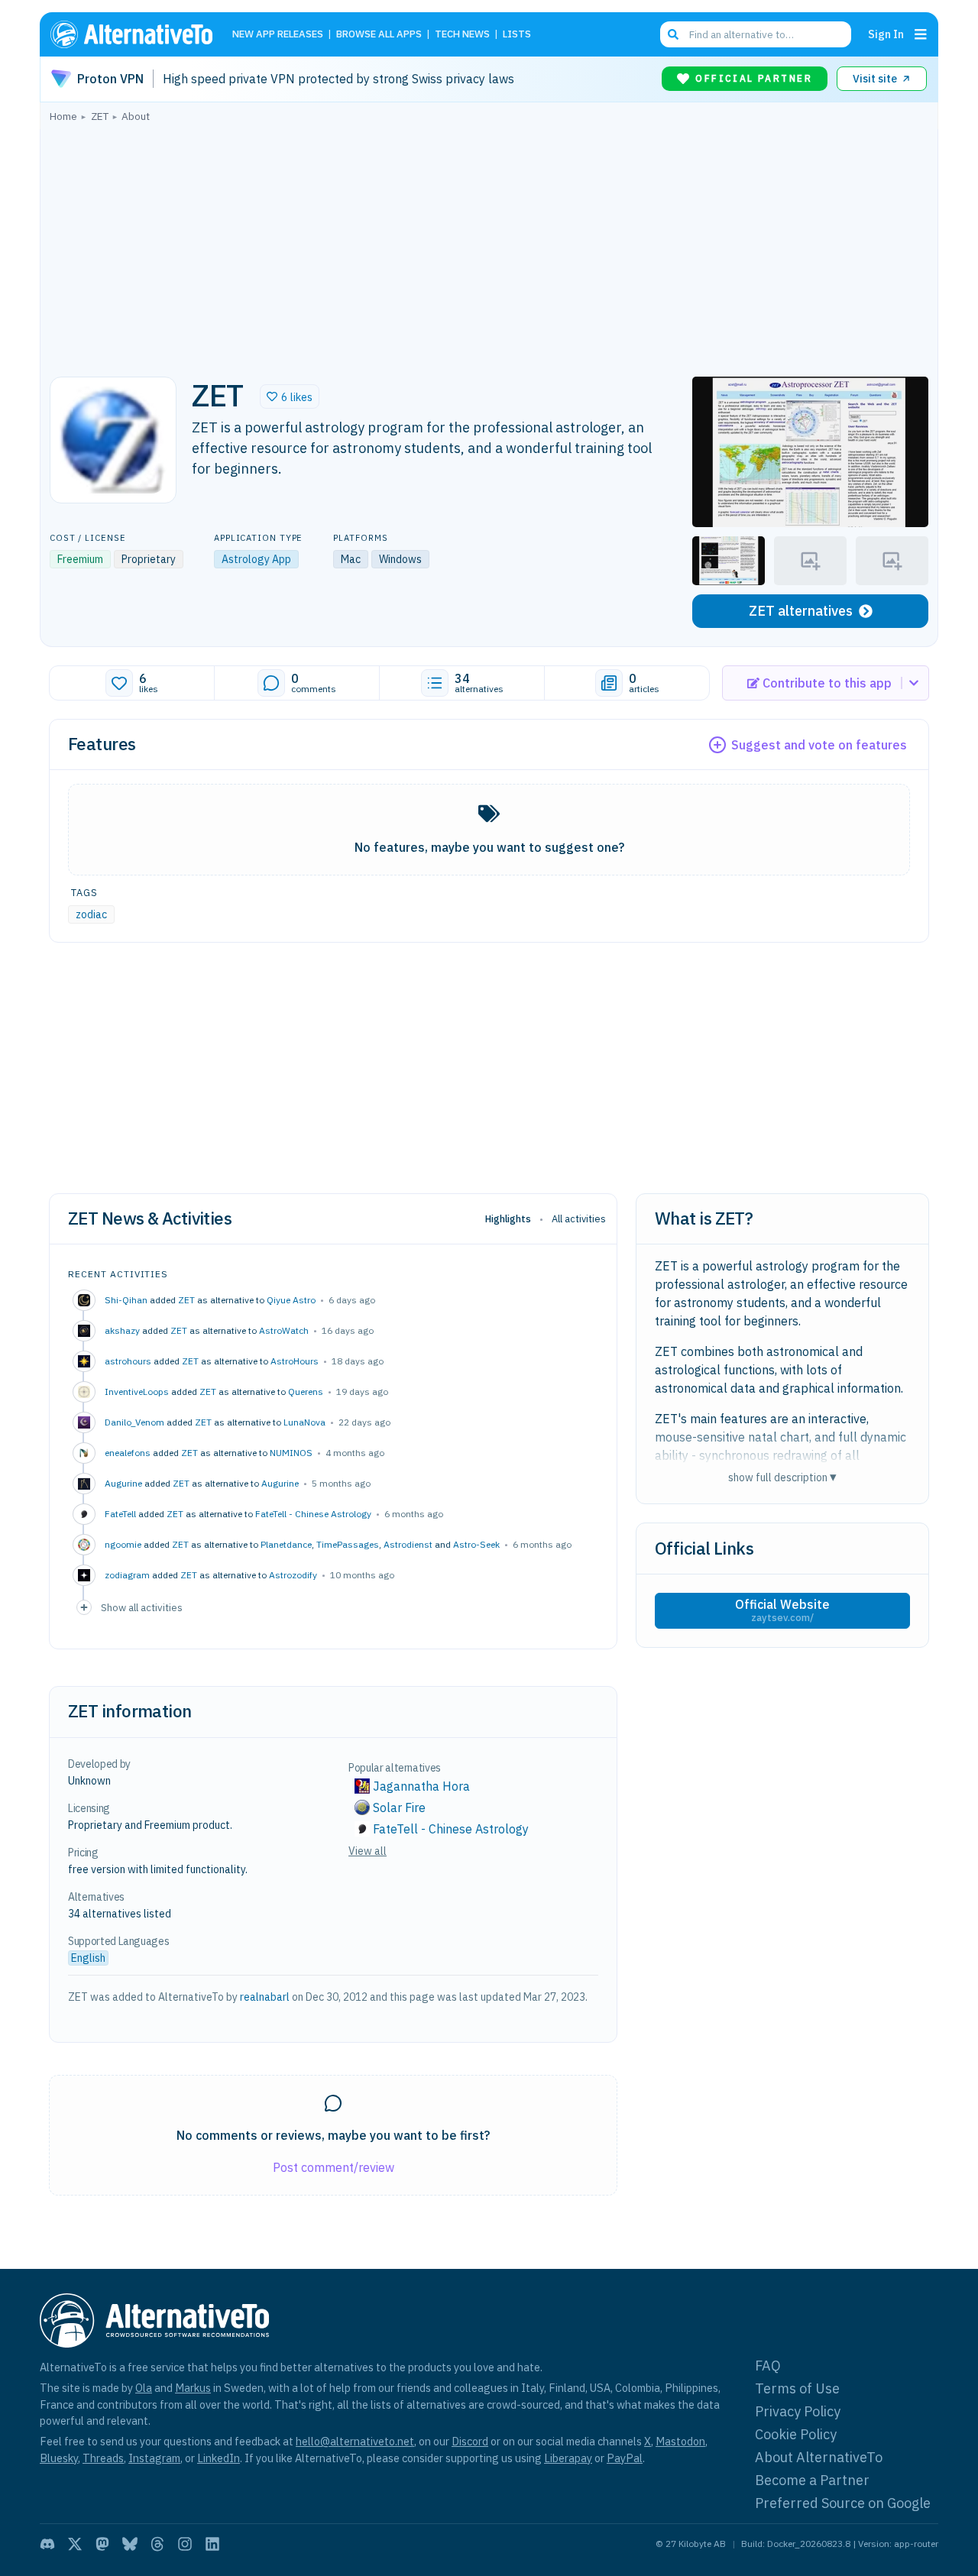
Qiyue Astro (291, 1300)
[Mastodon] (102, 2544)
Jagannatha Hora (421, 1786)
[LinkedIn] (212, 2544)
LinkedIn (219, 2458)
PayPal (625, 2458)
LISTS (517, 35)
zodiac (91, 914)
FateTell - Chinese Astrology (313, 1514)
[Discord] (47, 2544)
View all (368, 1851)
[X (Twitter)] (75, 2544)
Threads (103, 2458)
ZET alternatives (801, 611)
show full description (782, 1477)
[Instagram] (185, 2544)
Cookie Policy (796, 2434)
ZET (186, 1300)
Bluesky (59, 2458)
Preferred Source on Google (843, 2503)
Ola (144, 2388)
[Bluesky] (130, 2544)
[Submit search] (673, 34)
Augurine (280, 1483)
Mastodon (680, 2441)
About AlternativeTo (819, 2457)
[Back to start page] (138, 34)
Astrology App (256, 559)
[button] (290, 396)
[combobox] (756, 34)
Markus (193, 2388)
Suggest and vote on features (819, 745)
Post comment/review (334, 2167)
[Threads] (157, 2544)
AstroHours (295, 1361)
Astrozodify (293, 1575)
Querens (306, 1392)
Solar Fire (399, 1807)
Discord (470, 2441)
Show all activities (142, 1607)
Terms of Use (797, 2388)
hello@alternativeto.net (355, 2441)
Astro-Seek (476, 1544)
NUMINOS (291, 1453)
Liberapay (568, 2458)
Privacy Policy (798, 2411)
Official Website (782, 1610)
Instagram (154, 2458)
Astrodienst (408, 1544)
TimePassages (348, 1544)
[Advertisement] (489, 245)
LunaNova (304, 1422)
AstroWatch (284, 1330)
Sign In (886, 34)
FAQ (768, 2366)
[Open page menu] (921, 34)
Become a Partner (812, 2480)
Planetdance (286, 1544)
